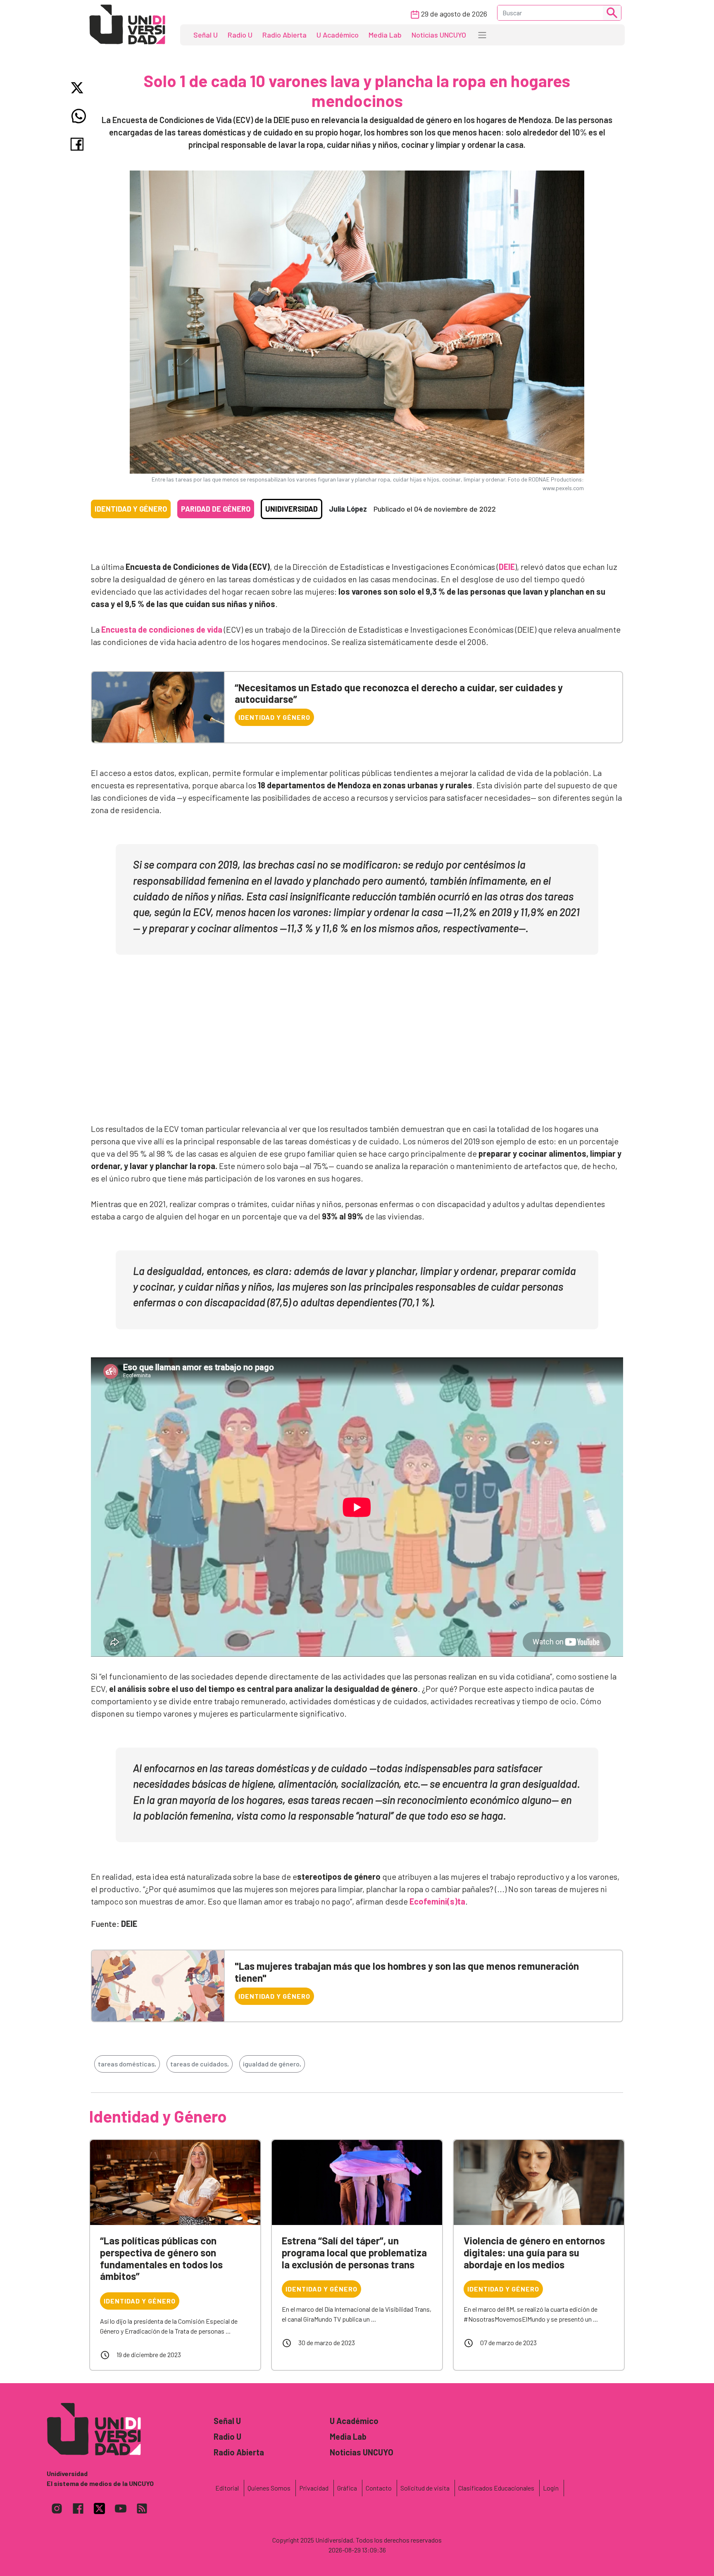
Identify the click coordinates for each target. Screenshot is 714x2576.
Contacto (379, 2488)
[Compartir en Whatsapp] (79, 116)
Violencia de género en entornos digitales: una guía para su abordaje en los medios (534, 2252)
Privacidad (314, 2488)
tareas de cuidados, (200, 2064)
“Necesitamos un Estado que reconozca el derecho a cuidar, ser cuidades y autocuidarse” (399, 693)
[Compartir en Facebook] (79, 144)
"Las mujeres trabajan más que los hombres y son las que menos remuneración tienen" (407, 1972)
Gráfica (347, 2488)
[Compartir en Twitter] (79, 88)
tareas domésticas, (127, 2064)
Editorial (227, 2488)
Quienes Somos (269, 2488)
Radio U (240, 35)
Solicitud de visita (425, 2488)
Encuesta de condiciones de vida (162, 629)
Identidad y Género (131, 509)
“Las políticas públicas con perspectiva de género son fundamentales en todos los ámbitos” (161, 2258)
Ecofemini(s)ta (437, 1901)
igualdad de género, (272, 2064)
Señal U (206, 35)
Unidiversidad (292, 509)
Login (551, 2488)
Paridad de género (216, 509)
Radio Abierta (284, 35)
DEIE (507, 567)
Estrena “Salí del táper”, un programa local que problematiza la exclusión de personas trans (354, 2252)
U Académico (338, 35)
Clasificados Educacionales (496, 2488)
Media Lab (385, 35)
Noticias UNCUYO (439, 35)
